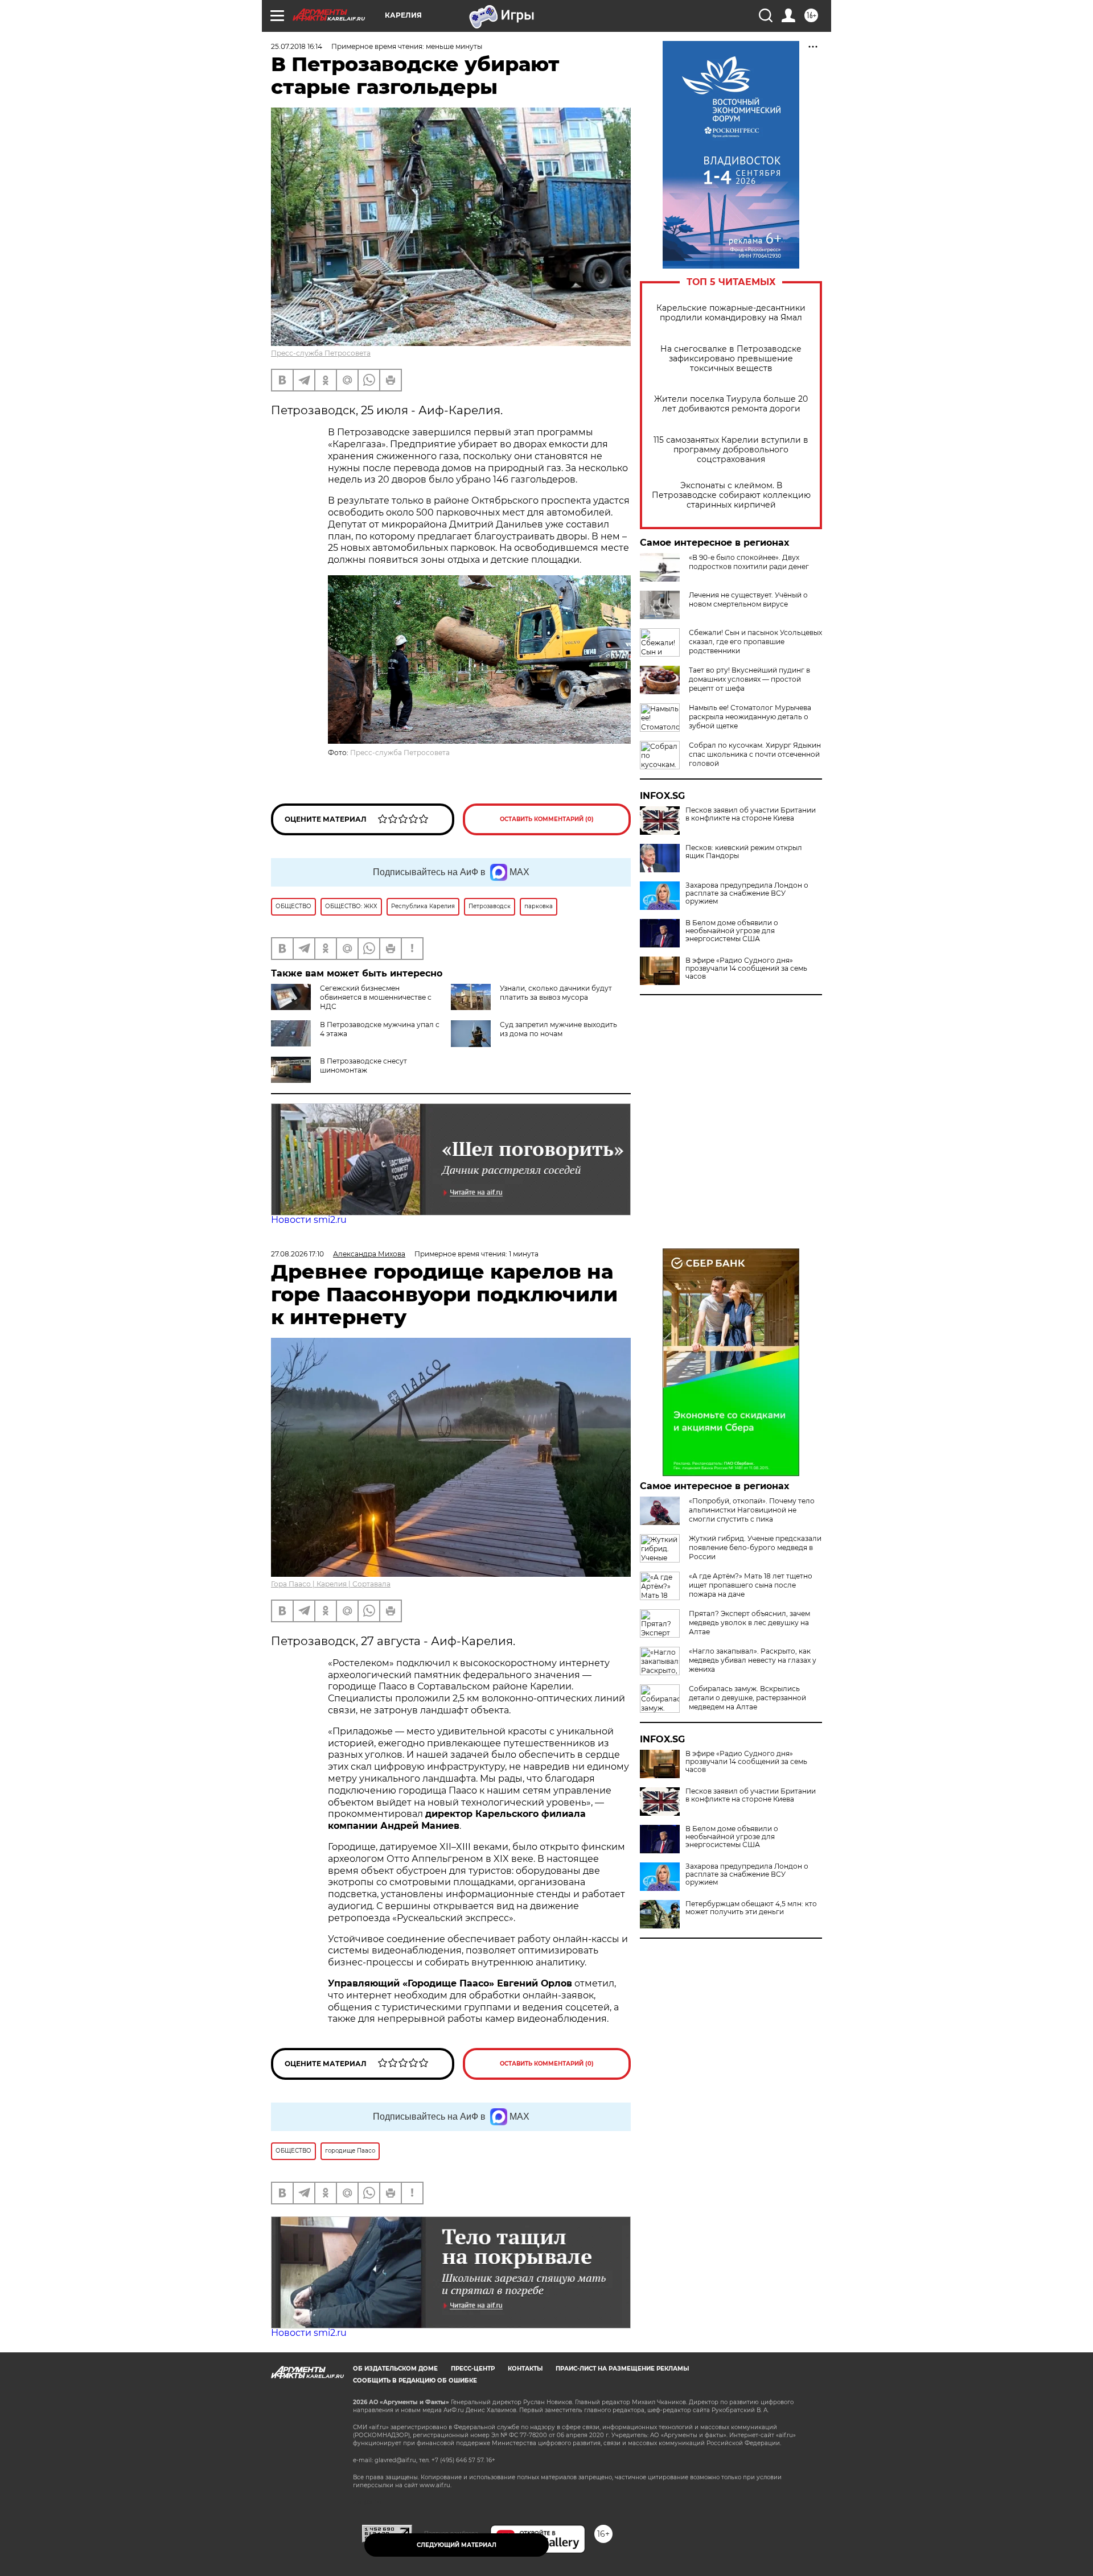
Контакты (525, 2369)
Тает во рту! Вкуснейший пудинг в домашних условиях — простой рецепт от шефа (749, 679)
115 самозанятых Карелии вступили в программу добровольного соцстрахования (731, 450)
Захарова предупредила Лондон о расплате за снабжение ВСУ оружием (747, 893)
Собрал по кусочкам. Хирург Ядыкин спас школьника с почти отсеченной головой (755, 754)
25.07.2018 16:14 (297, 46)
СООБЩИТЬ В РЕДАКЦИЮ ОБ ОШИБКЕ (415, 2381)
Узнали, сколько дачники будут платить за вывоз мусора (556, 993)
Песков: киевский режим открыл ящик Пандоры (744, 852)
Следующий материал (457, 2545)
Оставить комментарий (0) (547, 819)
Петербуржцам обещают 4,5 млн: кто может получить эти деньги (751, 1908)
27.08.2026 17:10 (297, 1254)
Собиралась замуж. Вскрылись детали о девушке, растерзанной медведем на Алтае (747, 1698)
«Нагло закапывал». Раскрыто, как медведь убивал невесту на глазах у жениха (753, 1660)
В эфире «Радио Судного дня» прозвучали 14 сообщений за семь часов (746, 968)
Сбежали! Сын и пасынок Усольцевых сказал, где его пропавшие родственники (755, 642)
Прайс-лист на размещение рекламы (622, 2369)
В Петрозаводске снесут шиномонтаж (363, 1066)
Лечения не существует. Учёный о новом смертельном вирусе (748, 599)
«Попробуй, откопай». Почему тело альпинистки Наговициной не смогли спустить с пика (752, 1510)
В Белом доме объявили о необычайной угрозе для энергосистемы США (732, 931)
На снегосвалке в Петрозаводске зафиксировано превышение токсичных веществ (731, 359)
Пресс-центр (473, 2369)
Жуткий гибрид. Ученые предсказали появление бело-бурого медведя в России (755, 1547)
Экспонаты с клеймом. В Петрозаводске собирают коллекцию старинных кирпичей (731, 495)
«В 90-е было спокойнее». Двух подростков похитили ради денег (749, 562)
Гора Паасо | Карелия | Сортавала (331, 1584)
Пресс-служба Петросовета (321, 353)
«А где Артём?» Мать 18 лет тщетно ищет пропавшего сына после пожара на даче (751, 1585)
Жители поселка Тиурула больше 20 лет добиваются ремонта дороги (731, 404)
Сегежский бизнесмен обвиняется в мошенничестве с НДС (376, 997)
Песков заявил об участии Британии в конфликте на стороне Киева (751, 814)
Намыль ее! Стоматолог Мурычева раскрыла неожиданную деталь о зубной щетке (750, 717)
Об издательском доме (395, 2369)
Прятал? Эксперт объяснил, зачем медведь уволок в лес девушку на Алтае (749, 1623)
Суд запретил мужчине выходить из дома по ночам (558, 1029)
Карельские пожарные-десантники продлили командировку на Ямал (731, 313)
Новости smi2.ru (309, 1220)
